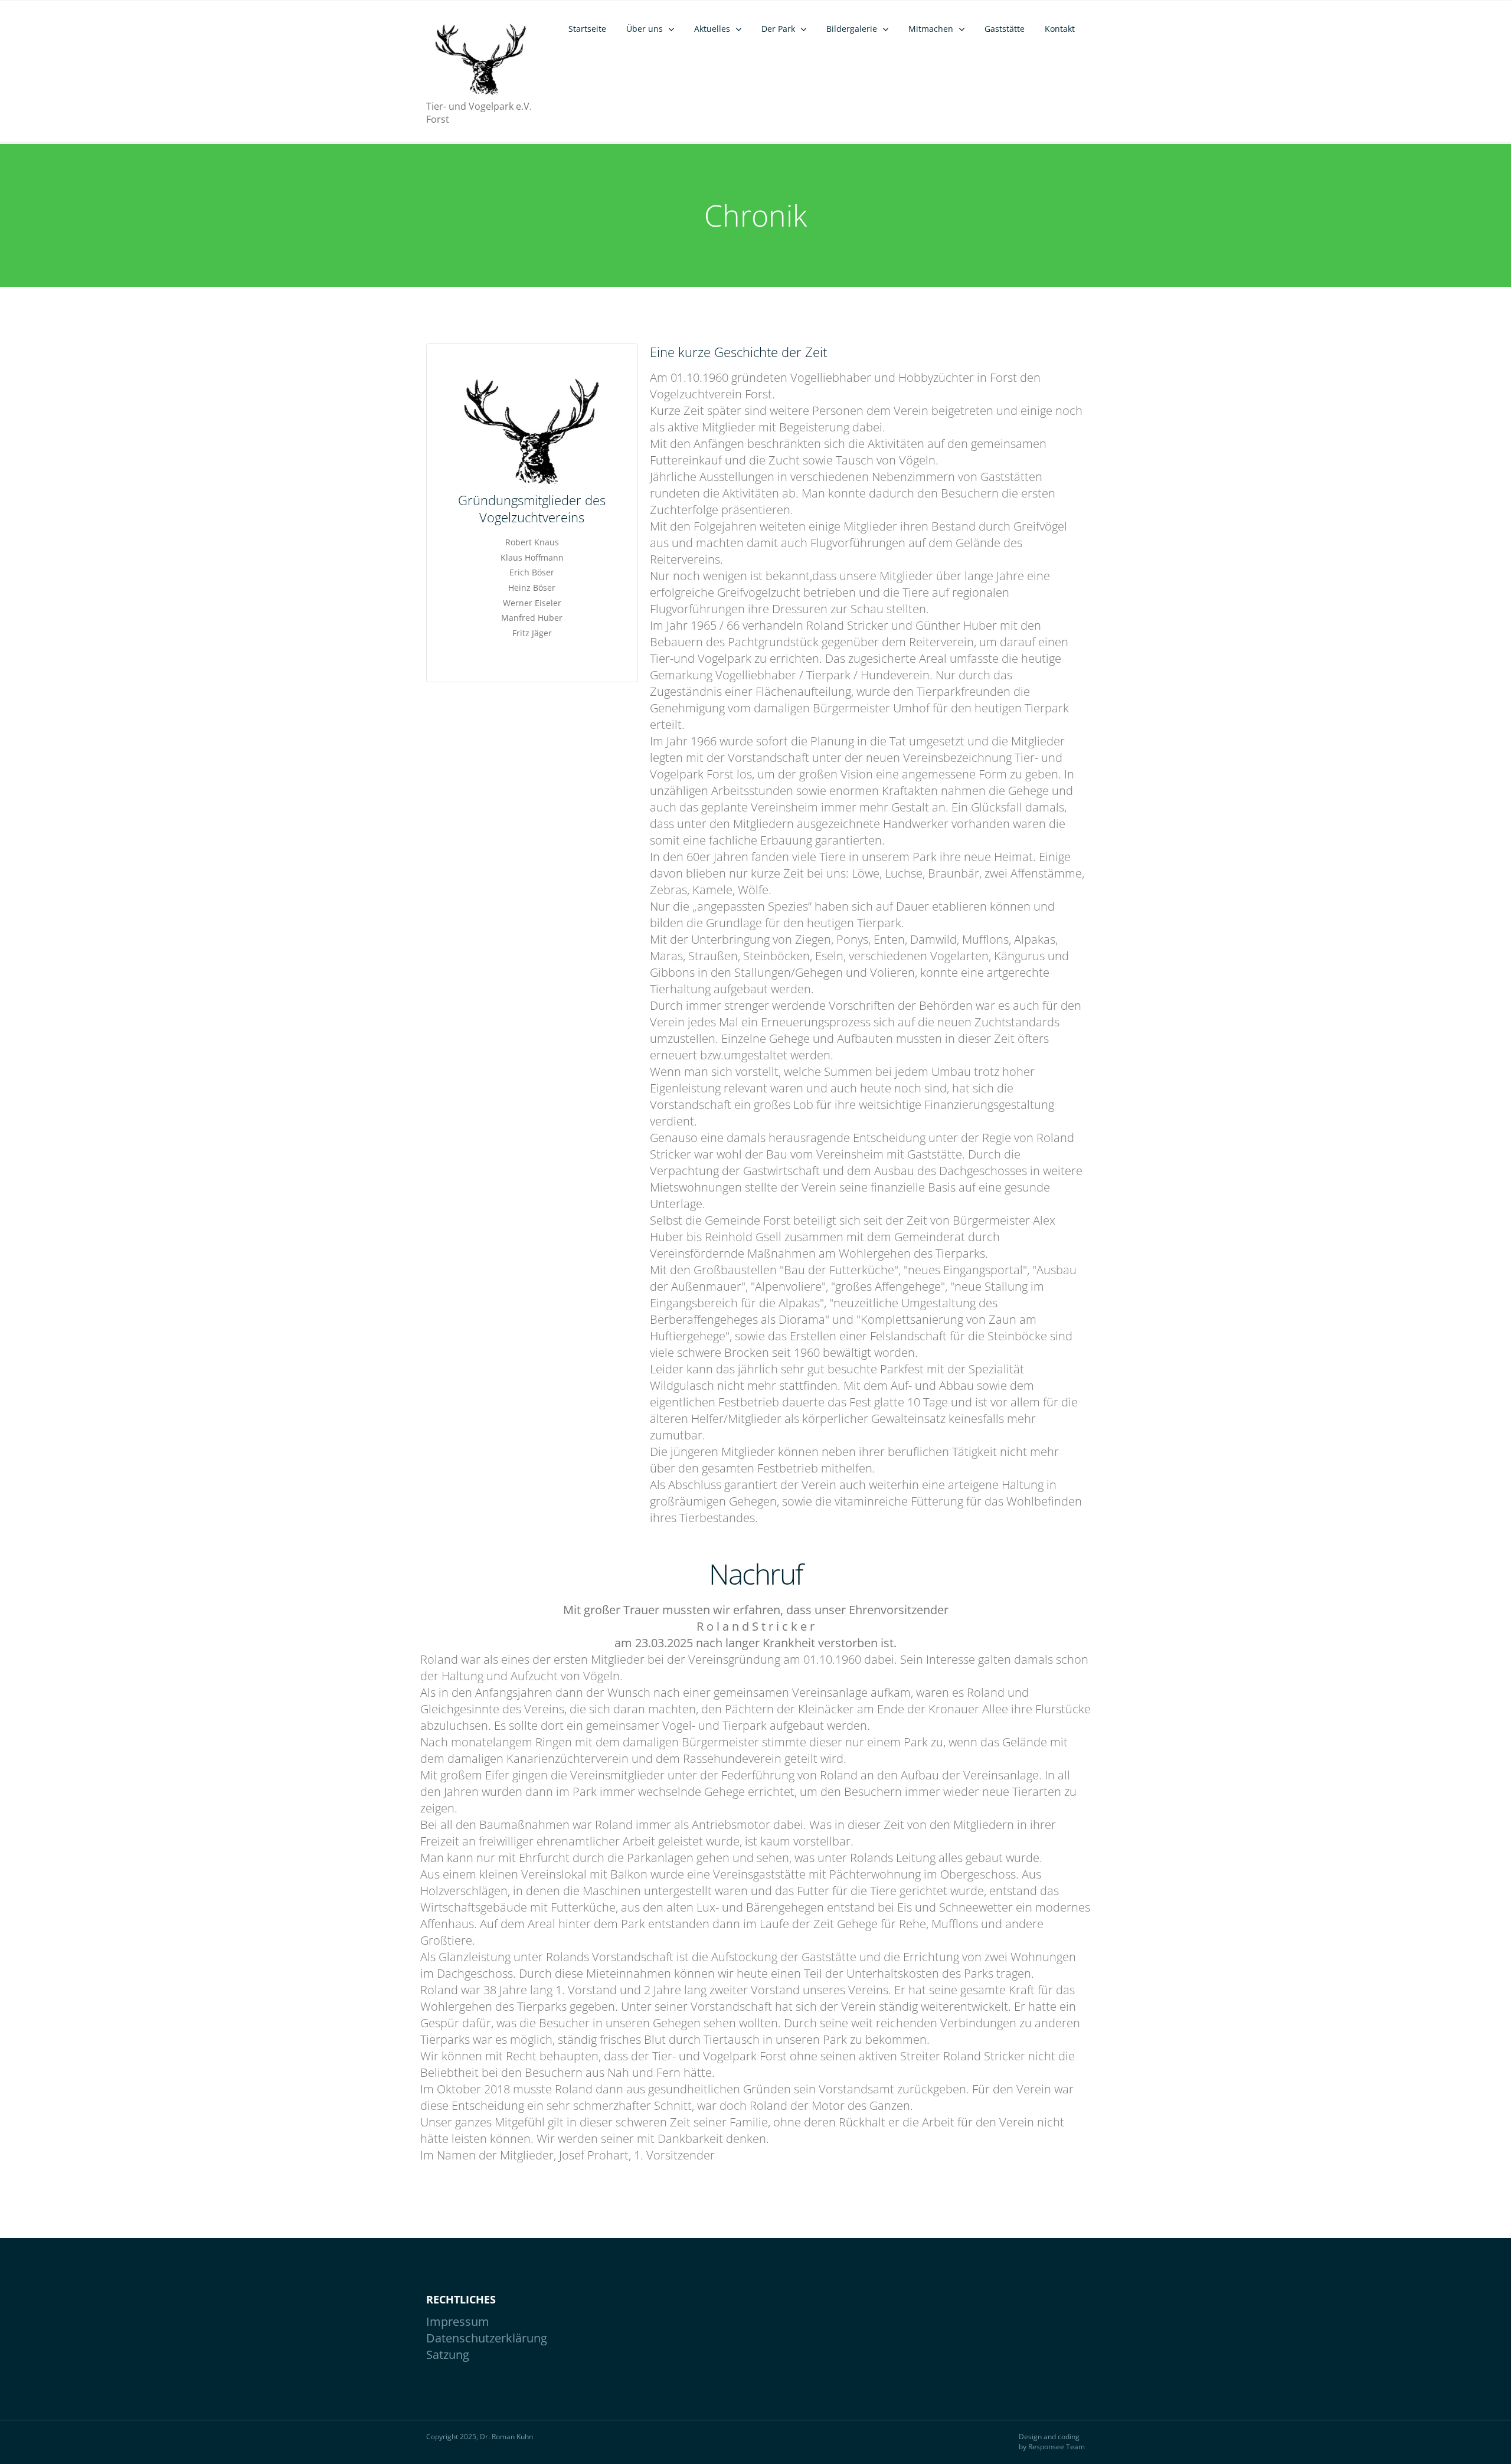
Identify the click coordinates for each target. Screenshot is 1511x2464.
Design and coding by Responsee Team (1052, 2442)
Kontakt (1060, 29)
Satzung (448, 2355)
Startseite (587, 29)
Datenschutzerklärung (487, 2338)
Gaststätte (1005, 29)
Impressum (458, 2321)
